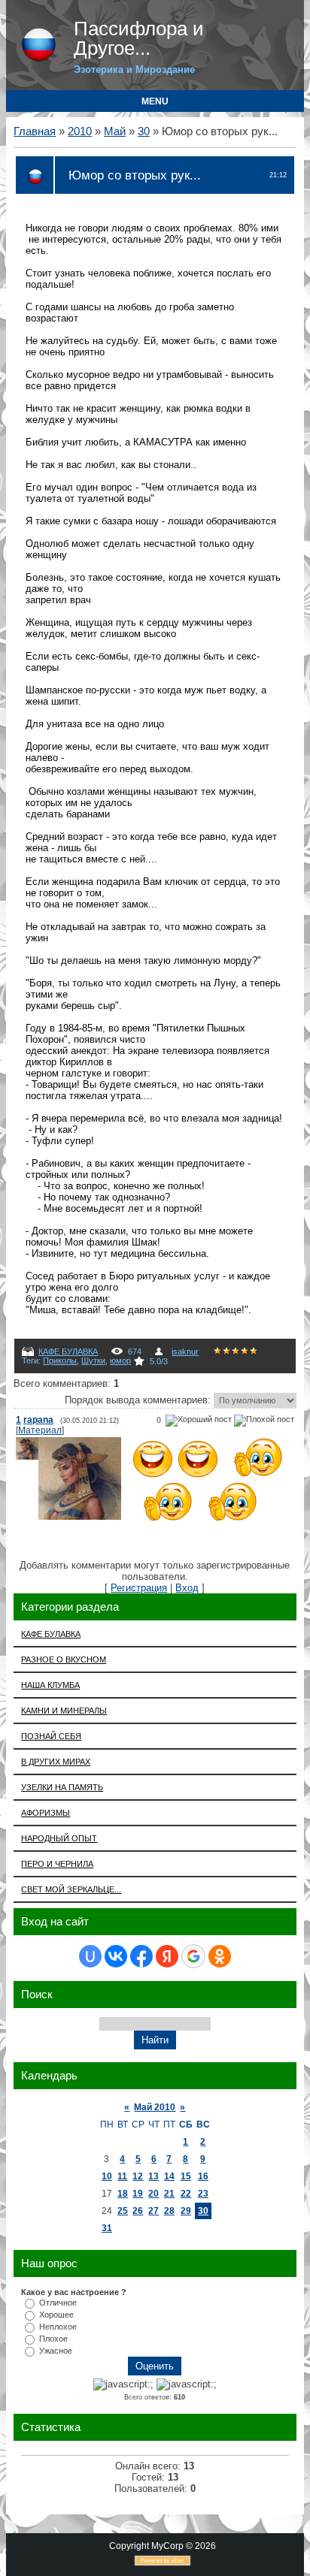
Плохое (53, 2339)
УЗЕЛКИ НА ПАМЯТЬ (62, 1787)
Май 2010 (155, 2107)
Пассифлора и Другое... (139, 38)
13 (153, 2176)
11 (122, 2176)
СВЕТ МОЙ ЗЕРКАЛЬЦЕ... (71, 1889)
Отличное (58, 2303)
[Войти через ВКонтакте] (116, 1956)
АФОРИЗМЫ (46, 1813)
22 (186, 2194)
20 (153, 2194)
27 (153, 2211)
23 (203, 2194)
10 (107, 2176)
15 (186, 2176)
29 (186, 2211)
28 (169, 2211)
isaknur (185, 1351)
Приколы (60, 1360)
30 (144, 131)
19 (138, 2194)
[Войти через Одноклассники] (220, 1956)
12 (138, 2176)
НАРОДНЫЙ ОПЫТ (59, 1838)
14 (169, 2176)
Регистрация (139, 1588)
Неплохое (58, 2327)
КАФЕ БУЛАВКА (68, 1351)
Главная (35, 131)
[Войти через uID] (90, 1956)
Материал (40, 1430)
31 (107, 2228)
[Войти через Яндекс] (167, 1956)
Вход (187, 1588)
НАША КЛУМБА (50, 1685)
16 (203, 2176)
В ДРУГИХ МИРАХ (56, 1762)
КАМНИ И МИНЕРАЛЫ (64, 1711)
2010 (80, 131)
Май (115, 131)
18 (123, 2194)
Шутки (93, 1360)
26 (138, 2211)
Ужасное (56, 2351)
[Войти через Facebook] (141, 1956)
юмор (120, 1360)
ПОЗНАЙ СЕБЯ (51, 1736)
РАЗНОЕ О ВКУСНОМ (64, 1659)
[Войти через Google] (193, 1956)
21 (169, 2194)
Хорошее (56, 2315)
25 (123, 2211)
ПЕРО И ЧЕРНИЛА (57, 1864)
